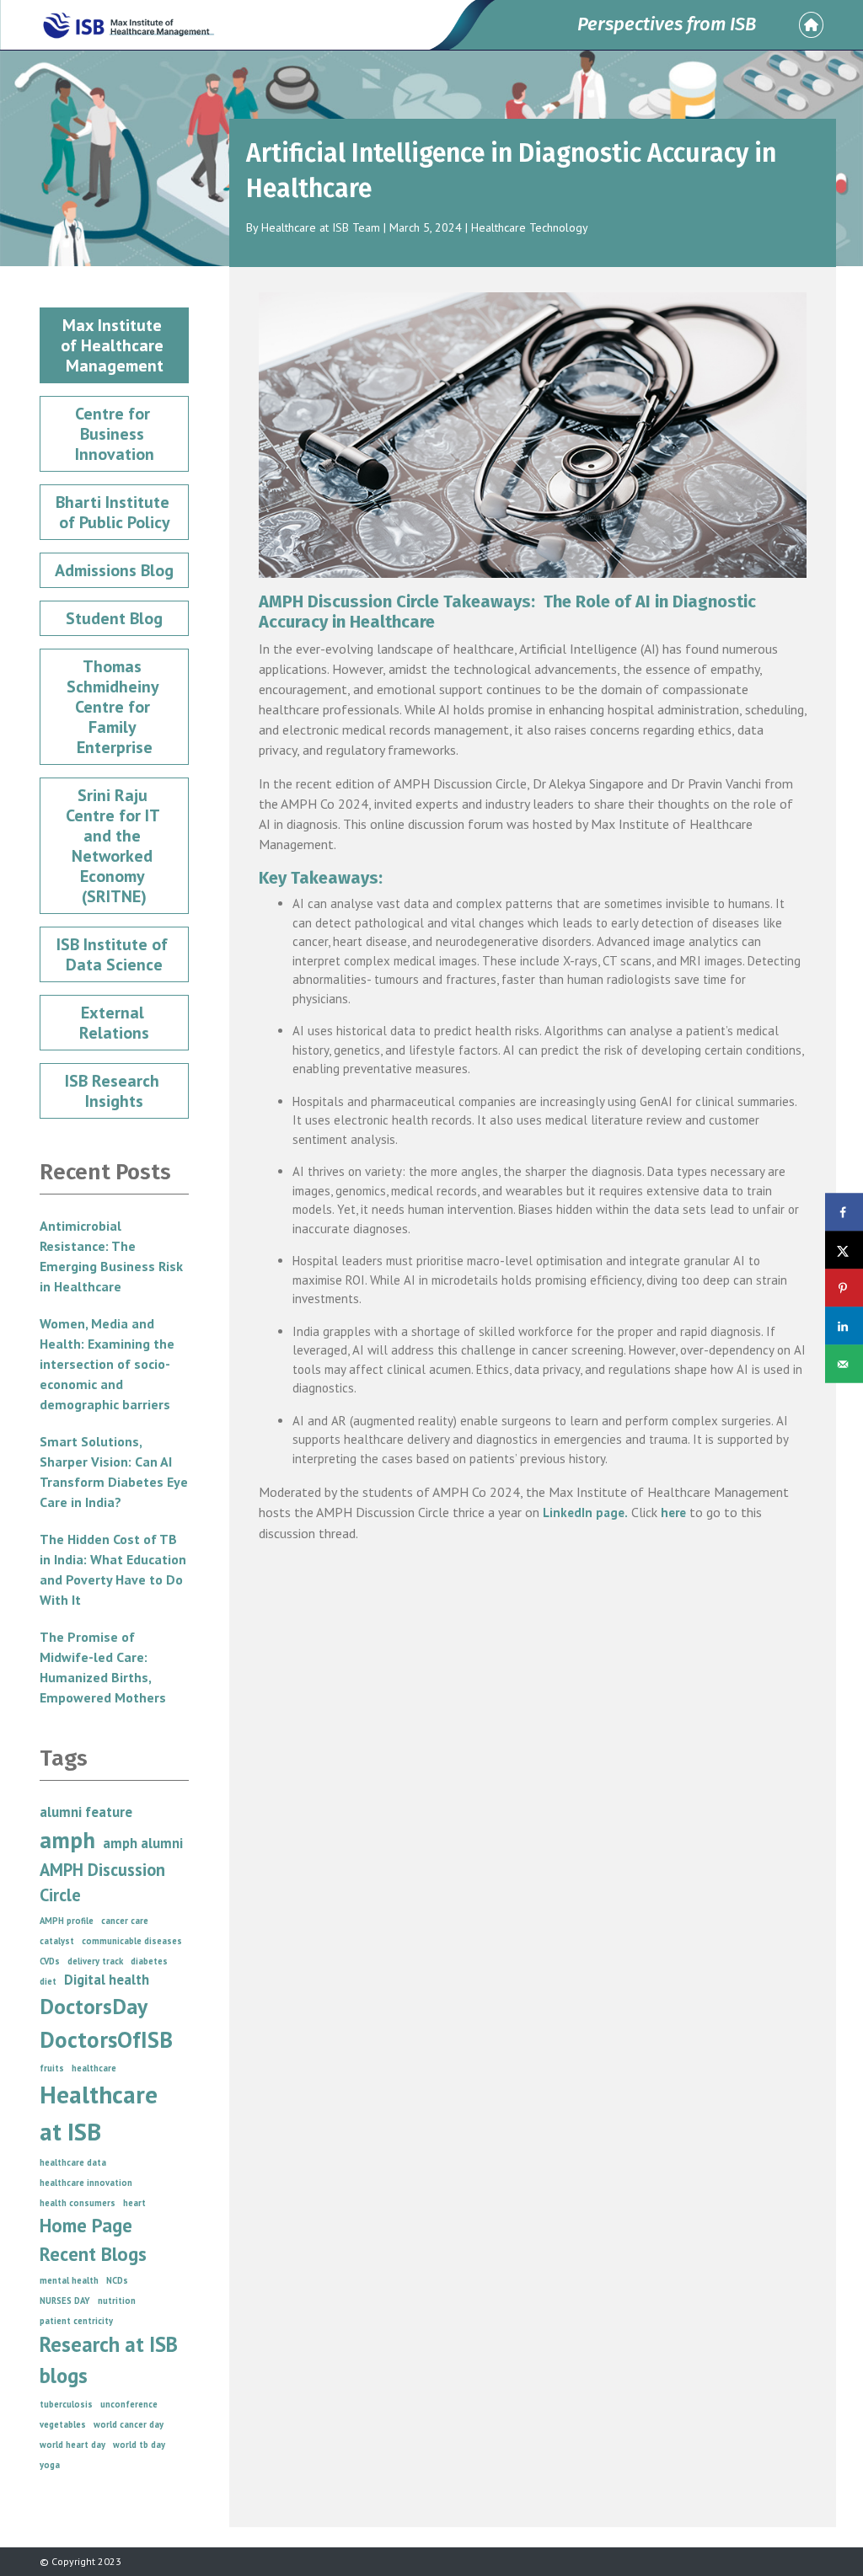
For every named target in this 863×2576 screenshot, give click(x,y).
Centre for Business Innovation (115, 434)
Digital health (107, 1980)
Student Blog (114, 618)
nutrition (117, 2301)
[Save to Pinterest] (844, 1288)
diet (48, 1981)
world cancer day (129, 2424)
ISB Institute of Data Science (114, 954)
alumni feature (86, 1812)
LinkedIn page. (585, 1512)
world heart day (72, 2445)
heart (134, 2203)
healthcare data (73, 2162)
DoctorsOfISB (106, 2039)
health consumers (78, 2203)
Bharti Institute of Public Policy (115, 512)
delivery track (95, 1961)
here (673, 1512)
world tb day (139, 2445)
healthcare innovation (86, 2183)
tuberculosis (66, 2404)
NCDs (117, 2280)
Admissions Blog (114, 570)
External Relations (114, 1023)
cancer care (125, 1921)
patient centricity (76, 2321)
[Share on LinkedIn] (844, 1326)
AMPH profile (67, 1921)
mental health (69, 2280)
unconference (129, 2404)
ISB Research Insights (114, 1091)
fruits (52, 2068)
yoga (50, 2465)
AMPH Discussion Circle (102, 1882)
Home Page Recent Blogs (93, 2239)
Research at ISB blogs (109, 2360)
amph (67, 1840)
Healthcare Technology (530, 227)
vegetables (63, 2424)
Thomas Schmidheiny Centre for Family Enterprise (115, 707)
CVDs (50, 1961)
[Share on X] (844, 1251)
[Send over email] (844, 1364)
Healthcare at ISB (99, 2113)
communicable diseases (132, 1941)
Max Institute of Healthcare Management (114, 345)
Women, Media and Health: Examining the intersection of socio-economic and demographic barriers (107, 1364)
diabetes (149, 1961)
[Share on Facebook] (844, 1213)
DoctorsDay (94, 2006)
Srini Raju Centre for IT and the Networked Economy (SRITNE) (115, 846)
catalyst (57, 1941)
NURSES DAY (65, 2301)
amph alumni (143, 1843)
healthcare (94, 2068)
